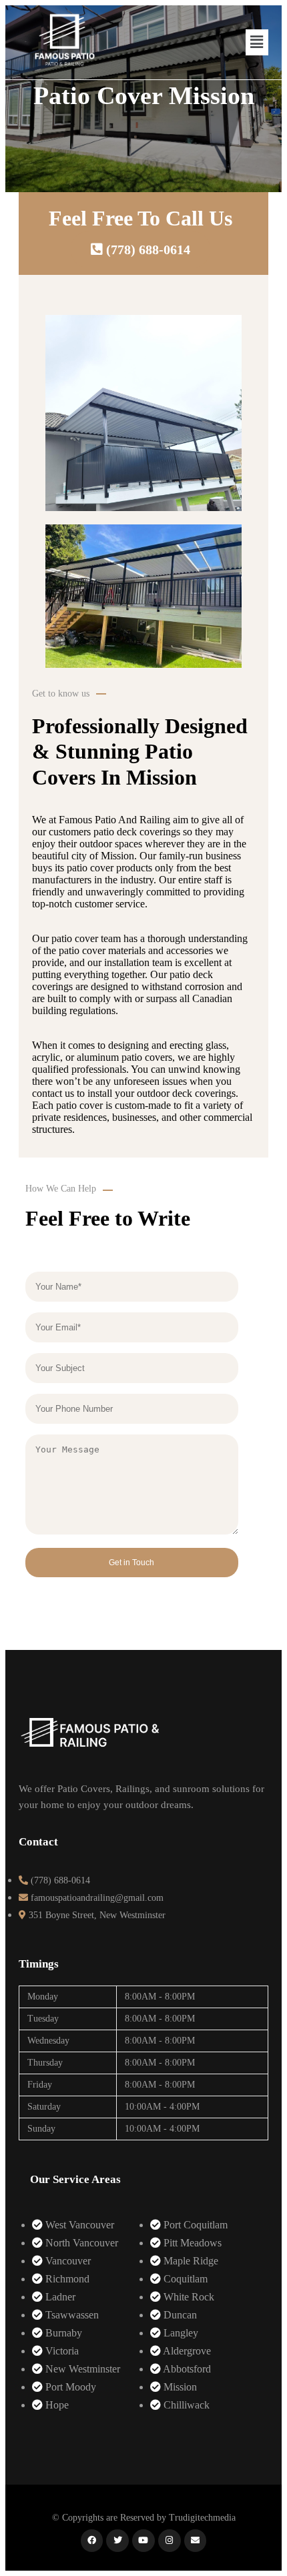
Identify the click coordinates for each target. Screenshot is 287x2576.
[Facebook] (92, 2541)
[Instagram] (170, 2541)
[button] (257, 42)
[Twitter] (117, 2541)
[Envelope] (196, 2541)
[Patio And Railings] (90, 1751)
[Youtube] (143, 2541)
